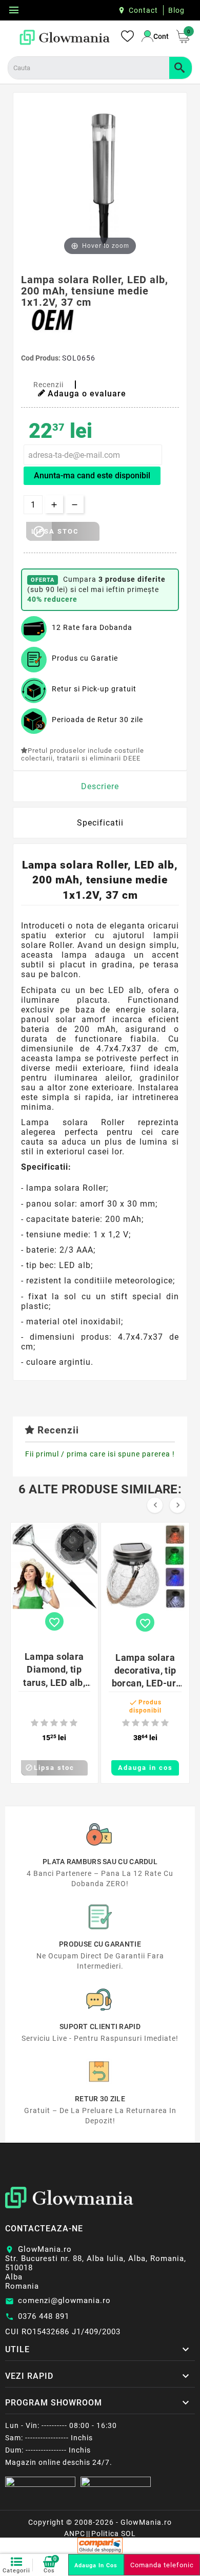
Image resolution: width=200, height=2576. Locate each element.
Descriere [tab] (100, 786)
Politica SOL (114, 2533)
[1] (35, 1723)
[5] (74, 1723)
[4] (64, 1723)
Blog (176, 10)
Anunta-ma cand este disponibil (92, 476)
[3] (54, 1723)
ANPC (75, 2533)
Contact (143, 10)
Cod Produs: (42, 358)
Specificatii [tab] (100, 823)
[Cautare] (181, 68)
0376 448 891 (44, 2316)
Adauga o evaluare (87, 394)
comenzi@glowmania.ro (64, 2300)
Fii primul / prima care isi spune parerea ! (100, 1454)
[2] (44, 1723)
